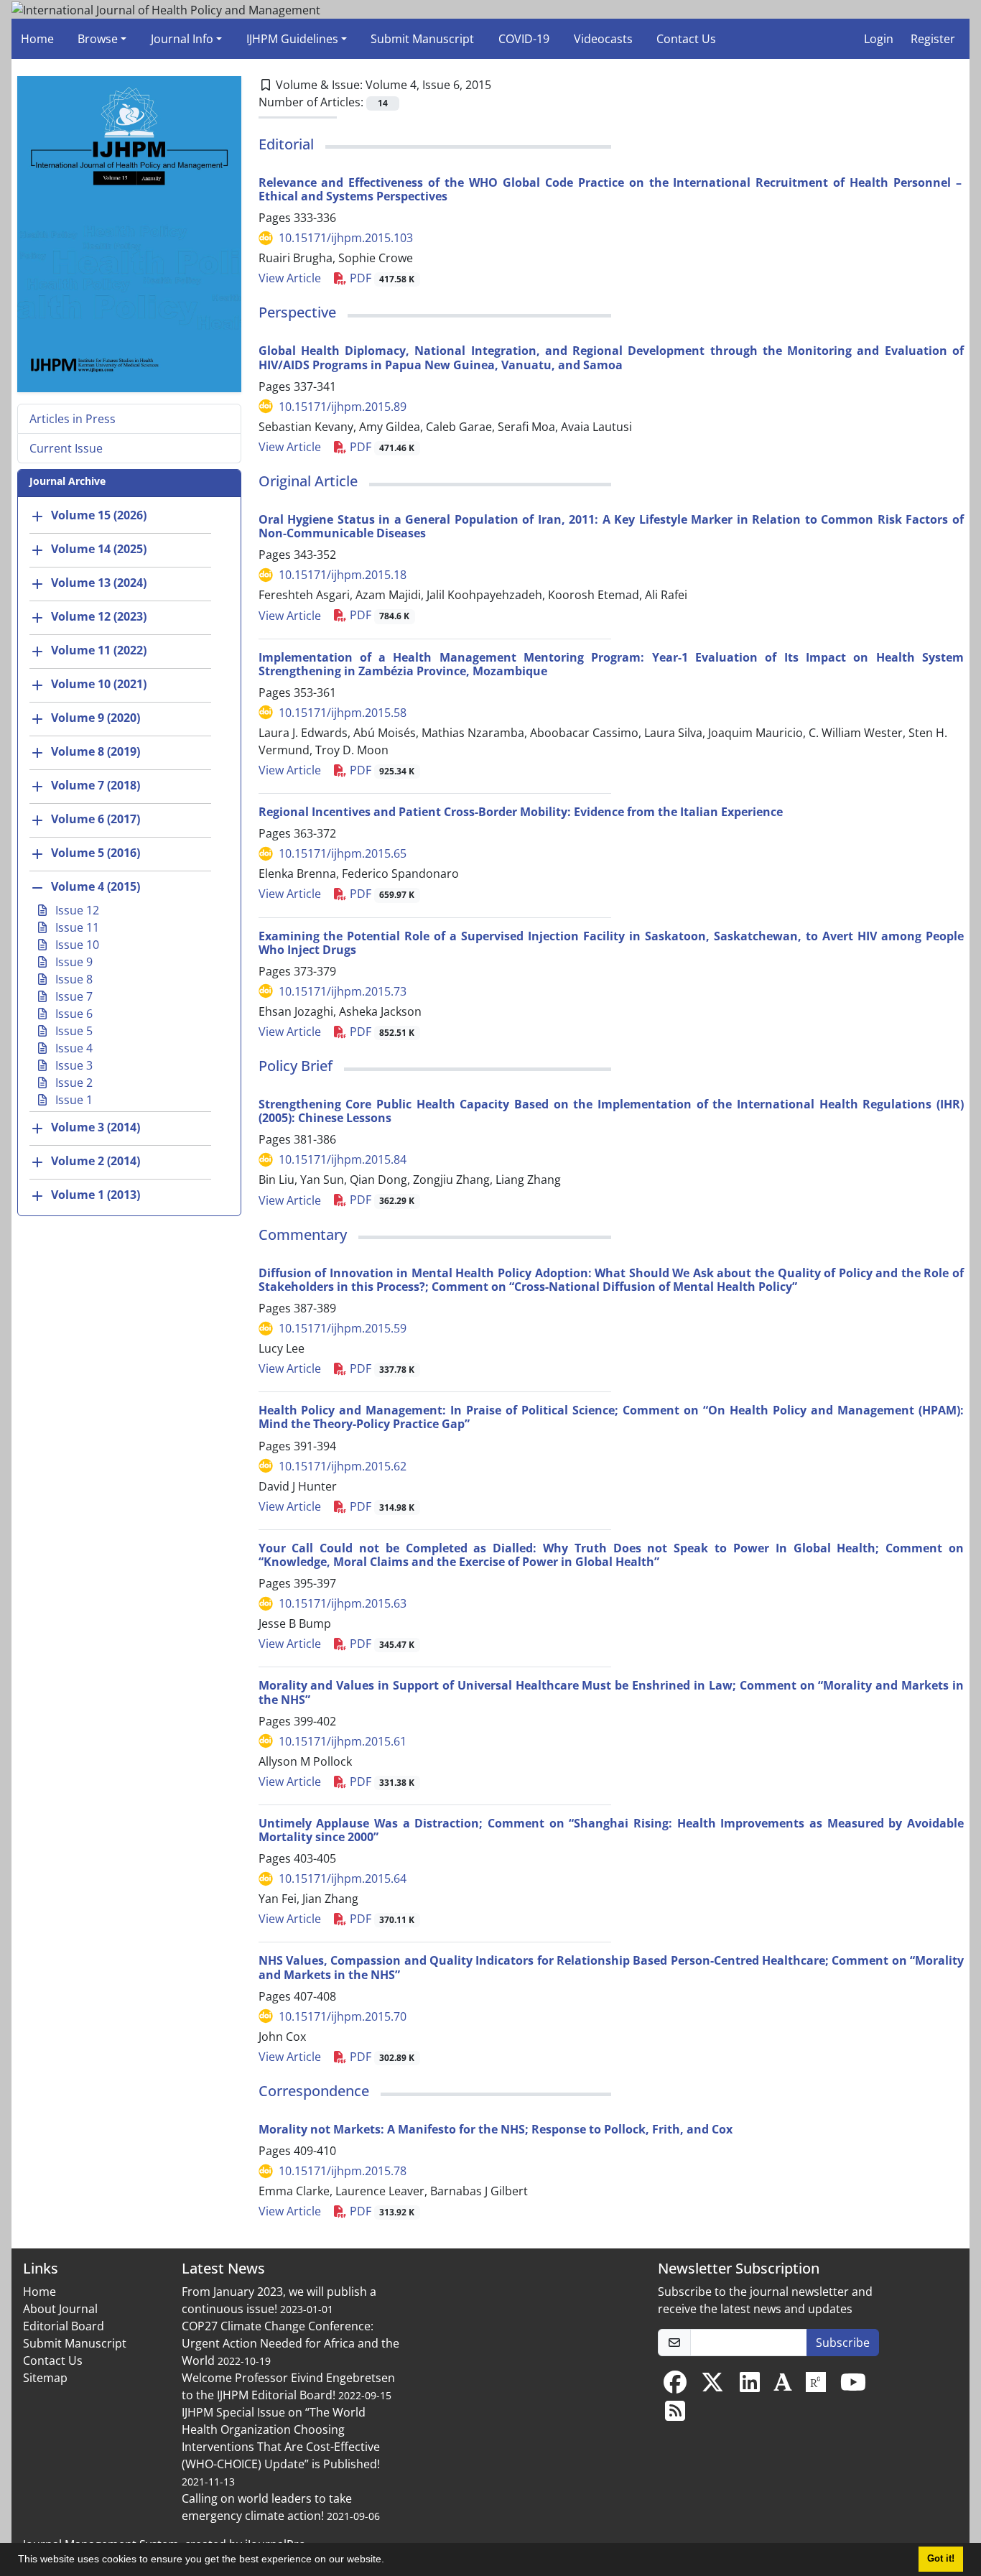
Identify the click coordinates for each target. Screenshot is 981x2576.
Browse (98, 39)
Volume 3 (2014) (96, 1128)
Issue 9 (73, 962)
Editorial (286, 144)
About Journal (60, 2309)
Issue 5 (73, 1031)
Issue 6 (73, 1014)
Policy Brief (296, 1066)
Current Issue (66, 448)
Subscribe (843, 2343)
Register (933, 39)
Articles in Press (73, 419)
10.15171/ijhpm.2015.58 (343, 713)
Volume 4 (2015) (96, 887)
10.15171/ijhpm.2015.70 (343, 2016)
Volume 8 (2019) (96, 752)
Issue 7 (73, 996)
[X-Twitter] (712, 2386)
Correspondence (314, 2091)
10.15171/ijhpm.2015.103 (346, 238)
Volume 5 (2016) (96, 853)
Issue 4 (73, 1048)
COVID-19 (524, 39)
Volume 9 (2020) (96, 718)
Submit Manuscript (422, 39)
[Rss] (675, 2415)
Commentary (303, 1234)
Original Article (308, 481)
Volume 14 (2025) (99, 550)
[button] (389, 2561)
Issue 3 (73, 1065)
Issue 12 (76, 910)
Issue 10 (76, 945)
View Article (290, 278)
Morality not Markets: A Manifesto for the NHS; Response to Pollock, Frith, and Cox (496, 2129)
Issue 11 (76, 927)
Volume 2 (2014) (96, 1162)
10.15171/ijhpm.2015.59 (343, 1328)
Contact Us (686, 39)
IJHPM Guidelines (292, 39)
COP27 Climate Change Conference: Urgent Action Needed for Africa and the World (290, 2343)
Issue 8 (73, 979)
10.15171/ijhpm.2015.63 (343, 1603)
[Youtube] (853, 2386)
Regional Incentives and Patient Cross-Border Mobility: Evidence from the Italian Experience (521, 812)
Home (37, 39)
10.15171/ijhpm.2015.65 (343, 853)
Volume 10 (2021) (99, 685)
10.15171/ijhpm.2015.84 (343, 1159)
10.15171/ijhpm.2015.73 (343, 991)
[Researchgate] (816, 2386)
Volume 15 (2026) (99, 516)
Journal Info (182, 39)
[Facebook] (675, 2386)
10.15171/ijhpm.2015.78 (343, 2171)
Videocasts (603, 39)
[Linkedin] (750, 2386)
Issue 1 (73, 1100)
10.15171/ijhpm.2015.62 (343, 1466)
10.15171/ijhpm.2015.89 (343, 407)
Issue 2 (73, 1083)
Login (879, 39)
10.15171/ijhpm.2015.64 (343, 1878)
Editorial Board (64, 2326)
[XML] (503, 85)
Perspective (297, 312)
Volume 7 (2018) (96, 786)
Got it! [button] (941, 2559)
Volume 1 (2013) (96, 1195)
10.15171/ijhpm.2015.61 (343, 1741)
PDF (381, 278)
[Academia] (783, 2386)
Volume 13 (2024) (99, 583)
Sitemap (45, 2378)
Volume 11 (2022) (99, 651)
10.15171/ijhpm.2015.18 (343, 575)
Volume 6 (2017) (96, 820)
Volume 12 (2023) (99, 617)
